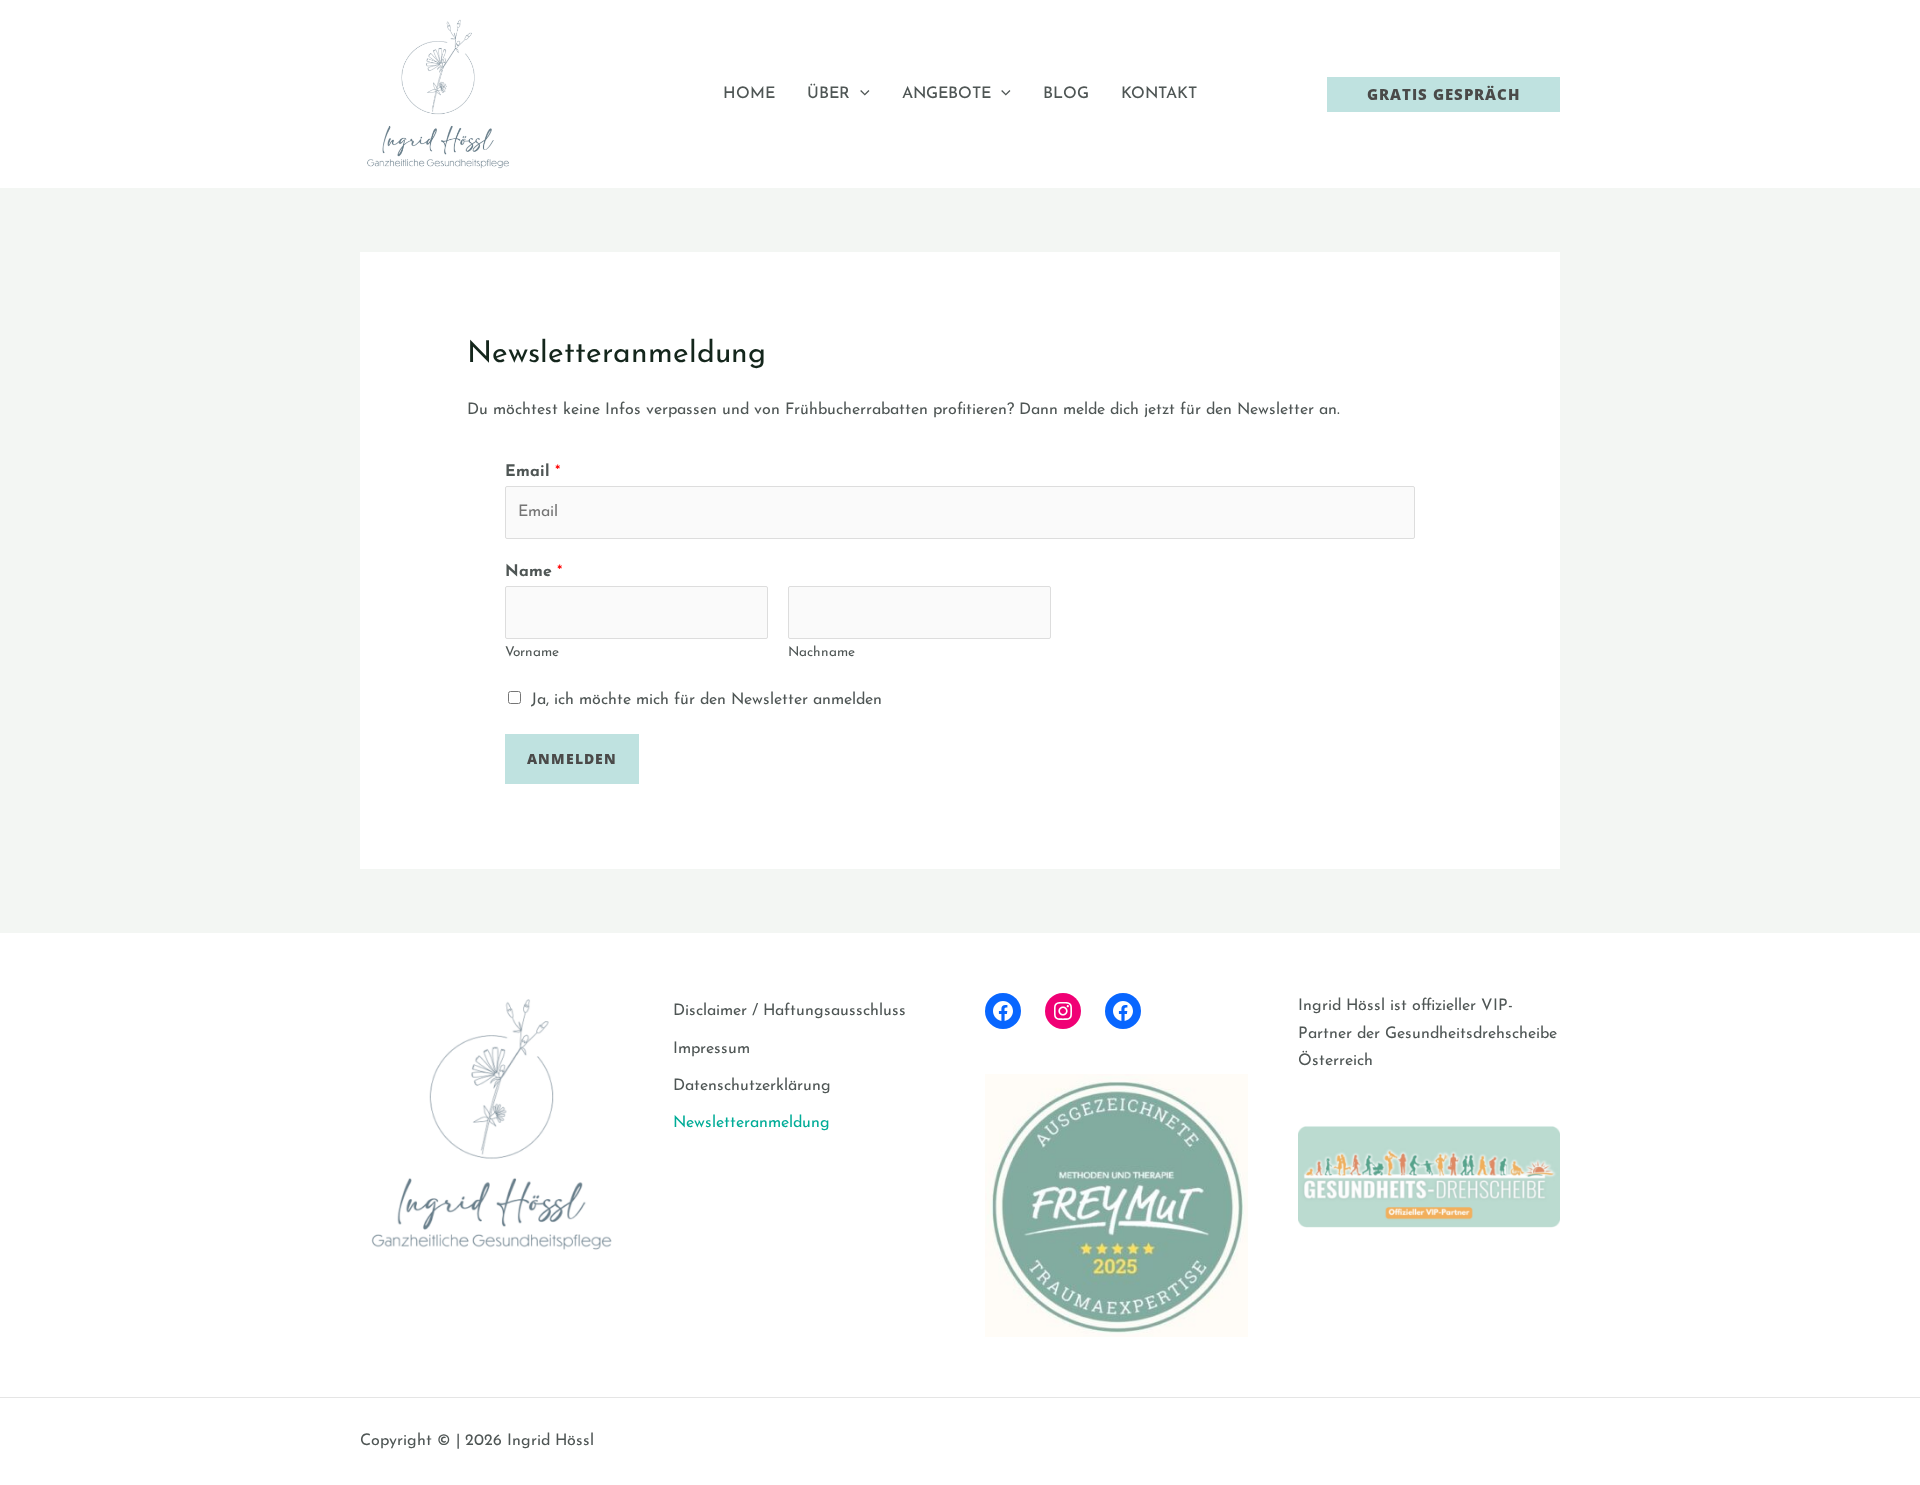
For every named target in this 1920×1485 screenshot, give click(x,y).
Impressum (711, 1049)
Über (828, 94)
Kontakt (1159, 94)
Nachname (821, 652)
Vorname (532, 652)
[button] (860, 94)
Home (749, 94)
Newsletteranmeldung (751, 1123)
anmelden (572, 758)
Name (533, 572)
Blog (1066, 94)
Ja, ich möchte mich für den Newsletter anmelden (706, 700)
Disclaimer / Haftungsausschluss (789, 1011)
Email (532, 472)
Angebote (946, 94)
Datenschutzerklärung (752, 1086)
